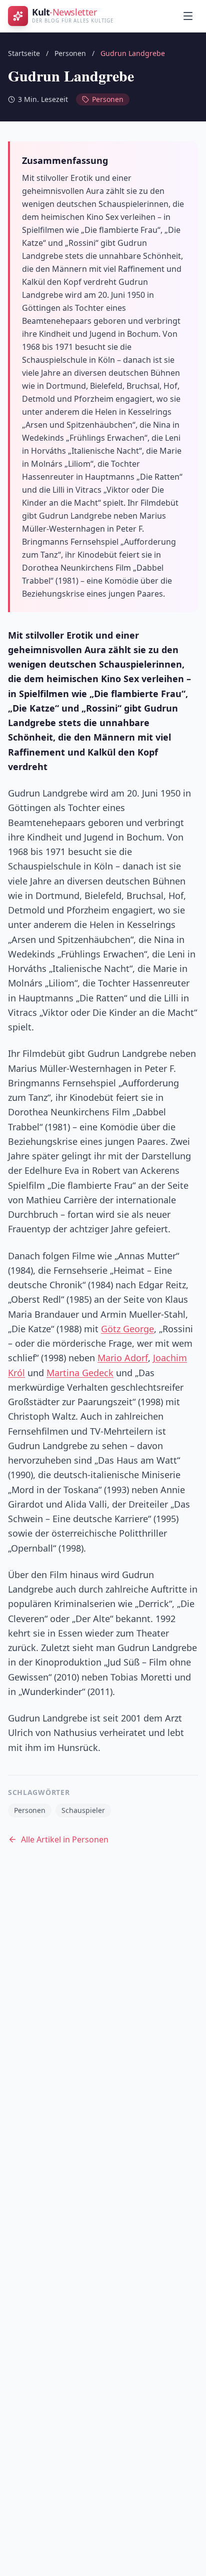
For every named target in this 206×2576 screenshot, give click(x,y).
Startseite (24, 53)
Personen (70, 53)
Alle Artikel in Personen (65, 1839)
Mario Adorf (123, 1358)
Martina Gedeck (80, 1373)
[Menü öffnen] (188, 16)
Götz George (127, 1329)
